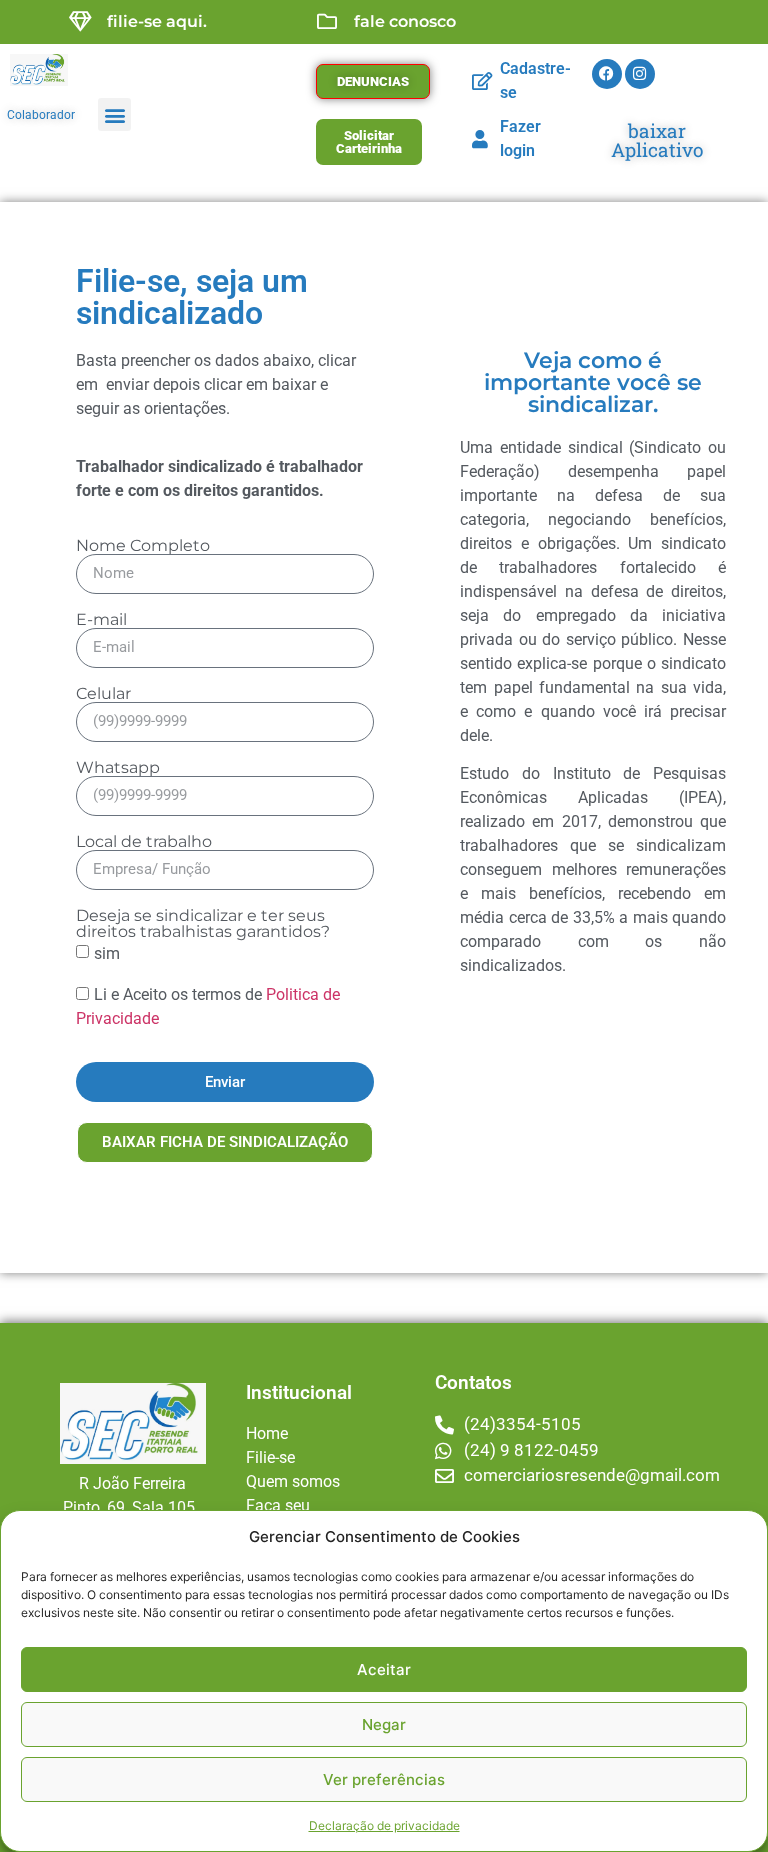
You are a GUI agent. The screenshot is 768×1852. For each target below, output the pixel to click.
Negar (384, 1724)
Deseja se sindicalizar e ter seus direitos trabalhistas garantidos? (203, 924)
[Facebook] (607, 74)
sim (107, 952)
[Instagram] (640, 74)
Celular (103, 694)
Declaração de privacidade (384, 1825)
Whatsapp (118, 768)
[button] (114, 114)
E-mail (101, 620)
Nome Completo (143, 546)
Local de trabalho (144, 842)
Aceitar (384, 1669)
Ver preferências (384, 1779)
